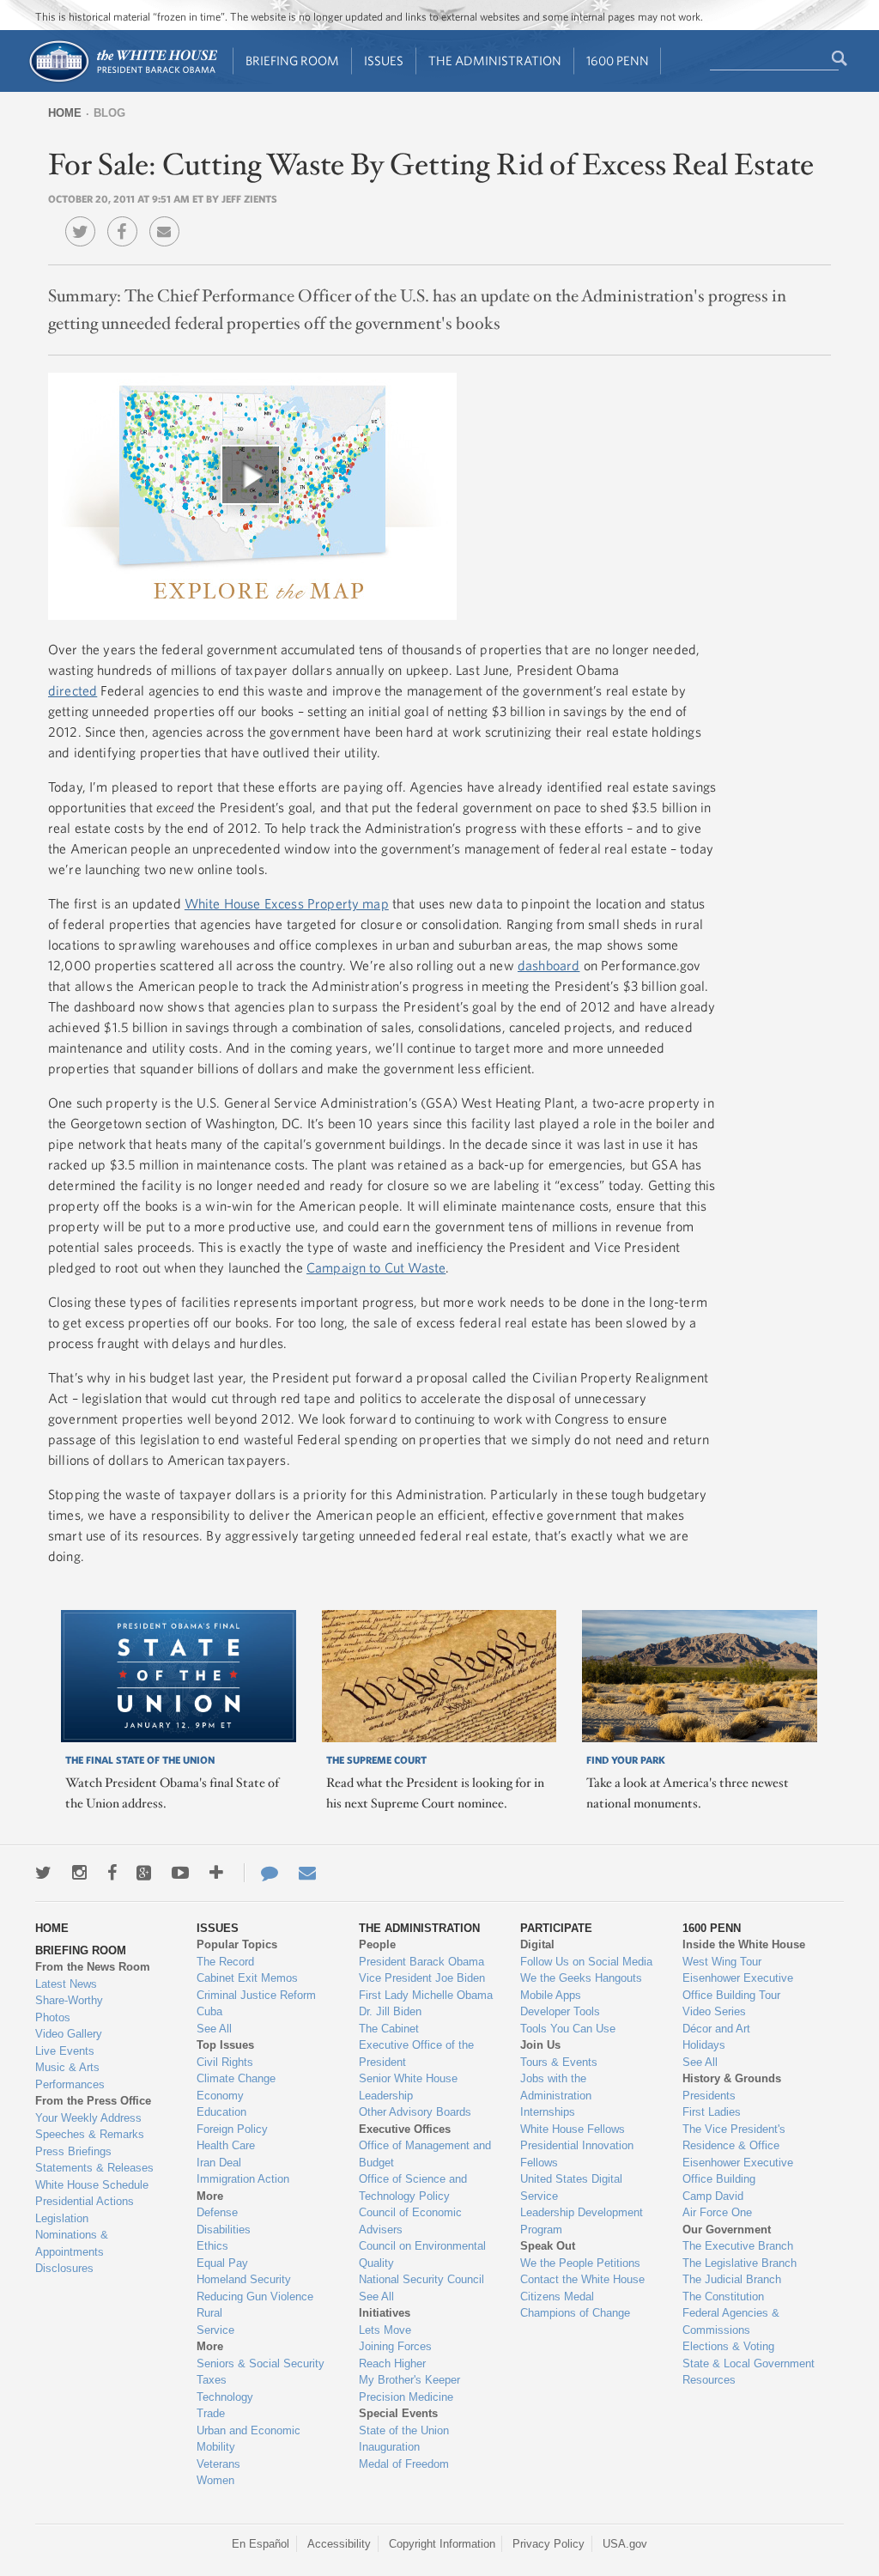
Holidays (704, 2045)
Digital (537, 1944)
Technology (225, 2397)
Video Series (714, 2011)
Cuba (209, 2011)
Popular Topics (237, 1944)
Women (215, 2480)
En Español (261, 2544)
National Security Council (421, 2279)
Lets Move (385, 2330)
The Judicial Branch (732, 2279)
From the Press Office (93, 2101)
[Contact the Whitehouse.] (261, 1873)
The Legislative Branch (740, 2263)
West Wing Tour (722, 1962)
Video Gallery (69, 2034)
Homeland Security (244, 2279)
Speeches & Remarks (90, 2134)
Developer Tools (560, 2011)
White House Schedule (92, 2185)
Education (221, 2112)
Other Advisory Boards (415, 2112)
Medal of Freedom (404, 2464)
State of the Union (404, 2430)
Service (215, 2330)
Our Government (727, 2230)
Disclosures (64, 2268)
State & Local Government (749, 2363)
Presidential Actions (85, 2201)
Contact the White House (582, 2279)
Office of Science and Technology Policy (413, 2187)
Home (65, 113)
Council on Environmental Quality (422, 2254)
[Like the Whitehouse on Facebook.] (112, 1873)
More (210, 2196)
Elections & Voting (728, 2346)
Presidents (709, 2096)
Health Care (226, 2145)
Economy (220, 2096)
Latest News (66, 1984)
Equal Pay (222, 2263)
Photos (53, 2017)
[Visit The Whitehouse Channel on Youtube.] (180, 1873)
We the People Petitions (580, 2263)
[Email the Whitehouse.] (307, 1873)
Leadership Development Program (582, 2221)
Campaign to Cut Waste (376, 1267)
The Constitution (723, 2297)
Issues (384, 61)
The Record (225, 1962)
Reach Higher (392, 2363)
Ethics (212, 2246)
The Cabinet (389, 2029)
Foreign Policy (232, 2129)
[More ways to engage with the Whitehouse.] (216, 1873)
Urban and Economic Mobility (249, 2439)
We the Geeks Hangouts (581, 1978)
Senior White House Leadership (408, 2087)
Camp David (713, 2196)
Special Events (398, 2413)
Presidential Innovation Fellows (577, 2154)
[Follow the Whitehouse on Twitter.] (43, 1873)
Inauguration (389, 2447)
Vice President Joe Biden (422, 1978)
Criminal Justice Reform (256, 1995)
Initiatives (385, 2313)
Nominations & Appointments (72, 2243)
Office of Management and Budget (425, 2154)
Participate (556, 1928)
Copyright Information (442, 2544)
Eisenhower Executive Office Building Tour (738, 1987)
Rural (209, 2313)
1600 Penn (618, 61)
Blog (109, 113)
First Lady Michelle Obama (426, 1995)
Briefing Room (292, 61)
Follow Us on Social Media (586, 1962)
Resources (709, 2380)
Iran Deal (219, 2163)
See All (214, 2029)
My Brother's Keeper (409, 2380)
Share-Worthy (69, 2000)
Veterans (218, 2464)
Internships (548, 2112)
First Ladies (712, 2112)
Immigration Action (243, 2179)
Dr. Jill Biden (390, 2011)
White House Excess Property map (287, 903)
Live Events (65, 2051)
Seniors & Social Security (261, 2363)
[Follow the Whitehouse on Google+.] (144, 1873)
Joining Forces (395, 2346)
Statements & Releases (94, 2168)
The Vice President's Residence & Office (734, 2138)
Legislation (62, 2218)
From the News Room (93, 1967)
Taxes (212, 2380)
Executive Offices (405, 2129)
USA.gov (625, 2544)
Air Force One (717, 2212)
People (377, 1944)
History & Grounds (732, 2078)
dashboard (549, 965)
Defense (217, 2212)
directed (73, 690)
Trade (211, 2413)
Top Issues (225, 2045)
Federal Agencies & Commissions (731, 2321)
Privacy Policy (549, 2544)
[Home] (122, 80)
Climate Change (236, 2078)
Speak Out (548, 2246)
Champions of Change (575, 2313)
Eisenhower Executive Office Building (738, 2171)
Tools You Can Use (568, 2029)
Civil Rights (225, 2062)
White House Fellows (573, 2129)
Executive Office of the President (416, 2054)
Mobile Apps (551, 1995)
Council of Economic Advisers (410, 2221)
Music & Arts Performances (70, 2076)
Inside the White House (744, 1944)
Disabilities (224, 2230)
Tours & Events (559, 2062)
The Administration (495, 61)
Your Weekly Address (88, 2118)
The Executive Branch (738, 2246)
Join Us (540, 2045)
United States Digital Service (571, 2187)
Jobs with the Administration (556, 2087)
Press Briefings (73, 2151)
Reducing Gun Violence (255, 2297)
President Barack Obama (421, 1962)
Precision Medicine (406, 2397)
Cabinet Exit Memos (247, 1978)
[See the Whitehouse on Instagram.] (79, 1873)
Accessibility (339, 2544)
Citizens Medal (557, 2297)
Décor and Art (716, 2029)
